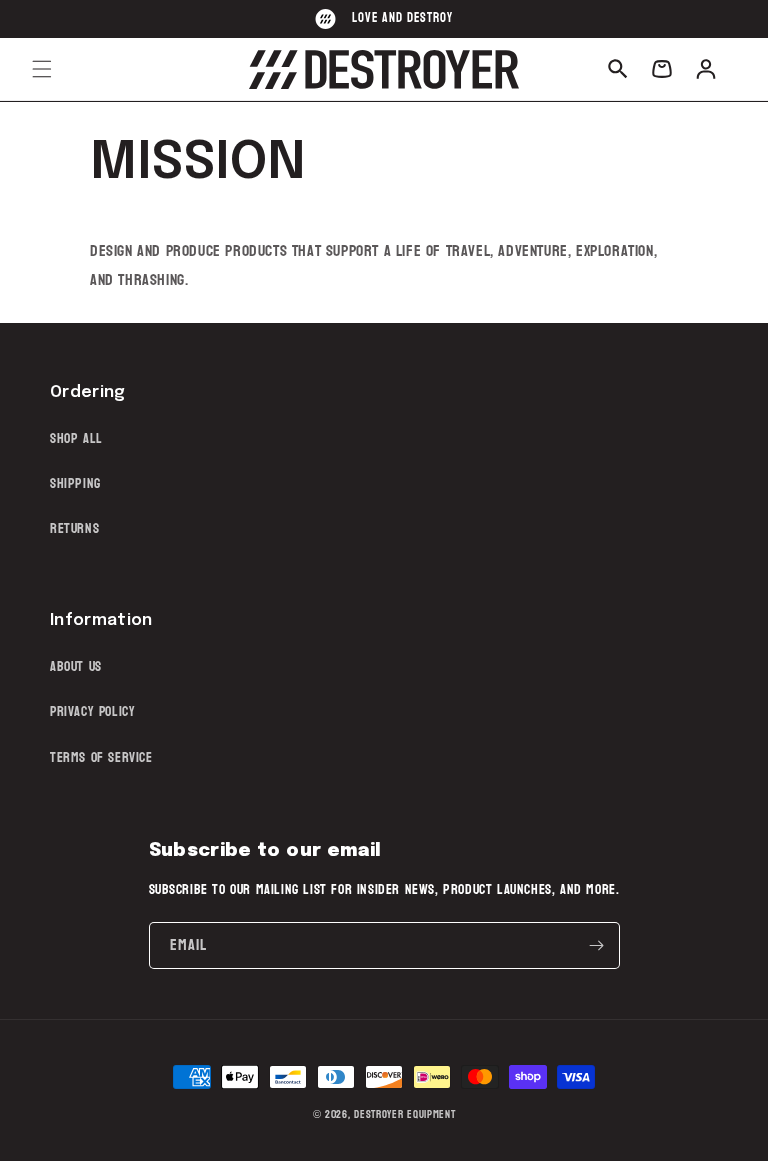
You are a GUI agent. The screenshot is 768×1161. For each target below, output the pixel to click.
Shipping (75, 483)
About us (76, 666)
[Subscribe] (597, 945)
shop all (76, 438)
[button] (42, 69)
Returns (74, 528)
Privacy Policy (92, 711)
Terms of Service (101, 757)
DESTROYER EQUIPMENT (404, 1114)
